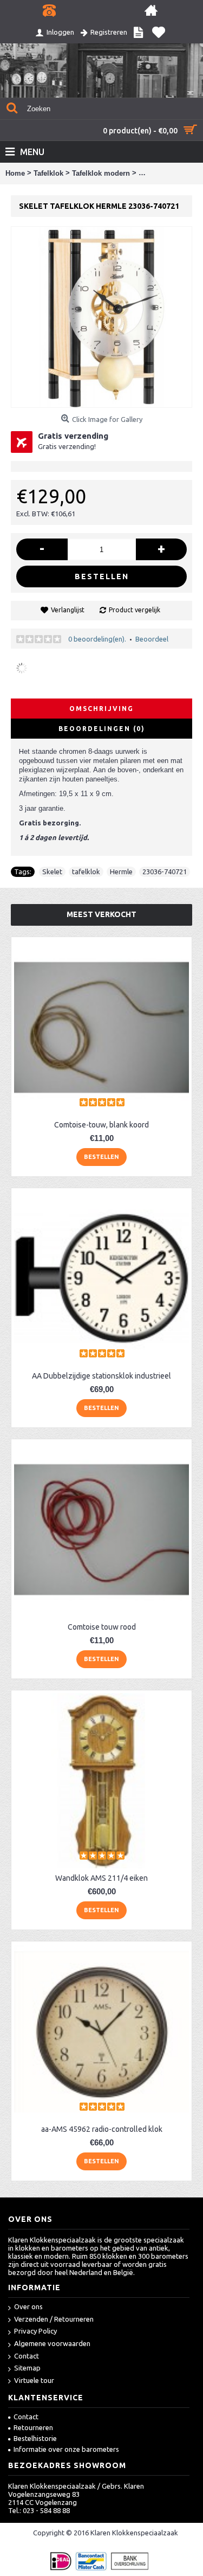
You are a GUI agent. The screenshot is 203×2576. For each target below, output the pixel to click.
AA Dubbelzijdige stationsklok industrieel (101, 1376)
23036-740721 (165, 872)
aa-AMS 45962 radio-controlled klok (102, 2129)
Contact (27, 2356)
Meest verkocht (101, 914)
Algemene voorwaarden (52, 2343)
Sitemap (27, 2368)
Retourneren (33, 2427)
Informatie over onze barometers (66, 2449)
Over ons (28, 2306)
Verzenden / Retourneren (54, 2319)
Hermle (121, 872)
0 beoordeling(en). (97, 639)
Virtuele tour (34, 2380)
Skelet (52, 872)
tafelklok (86, 872)
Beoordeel (152, 639)
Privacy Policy (35, 2331)
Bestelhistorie (35, 2438)
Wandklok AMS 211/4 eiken (101, 1878)
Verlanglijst (68, 610)
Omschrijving (101, 709)
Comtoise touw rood (102, 1627)
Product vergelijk (135, 610)
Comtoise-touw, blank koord (101, 1125)
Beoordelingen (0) (102, 729)
